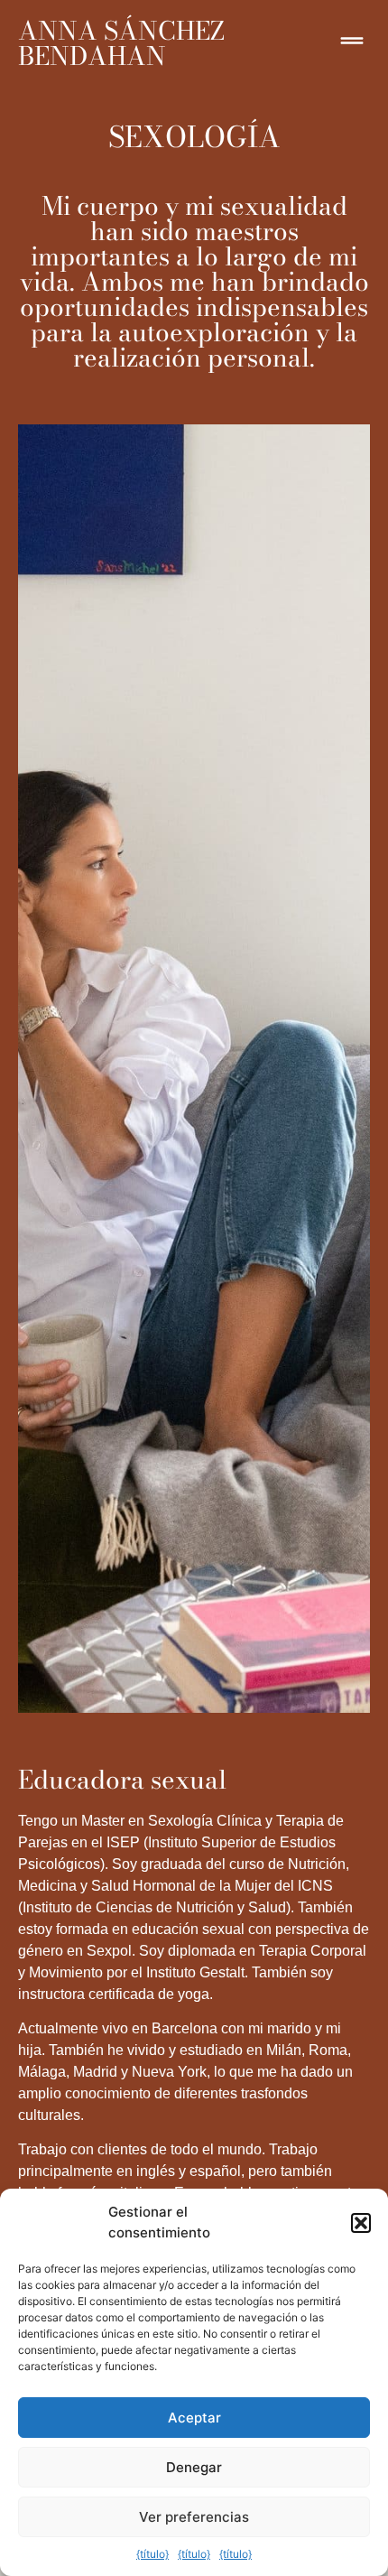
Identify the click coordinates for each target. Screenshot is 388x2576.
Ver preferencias (194, 2517)
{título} (152, 2554)
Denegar (194, 2467)
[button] (361, 2223)
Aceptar (194, 2418)
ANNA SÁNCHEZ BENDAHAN (121, 43)
